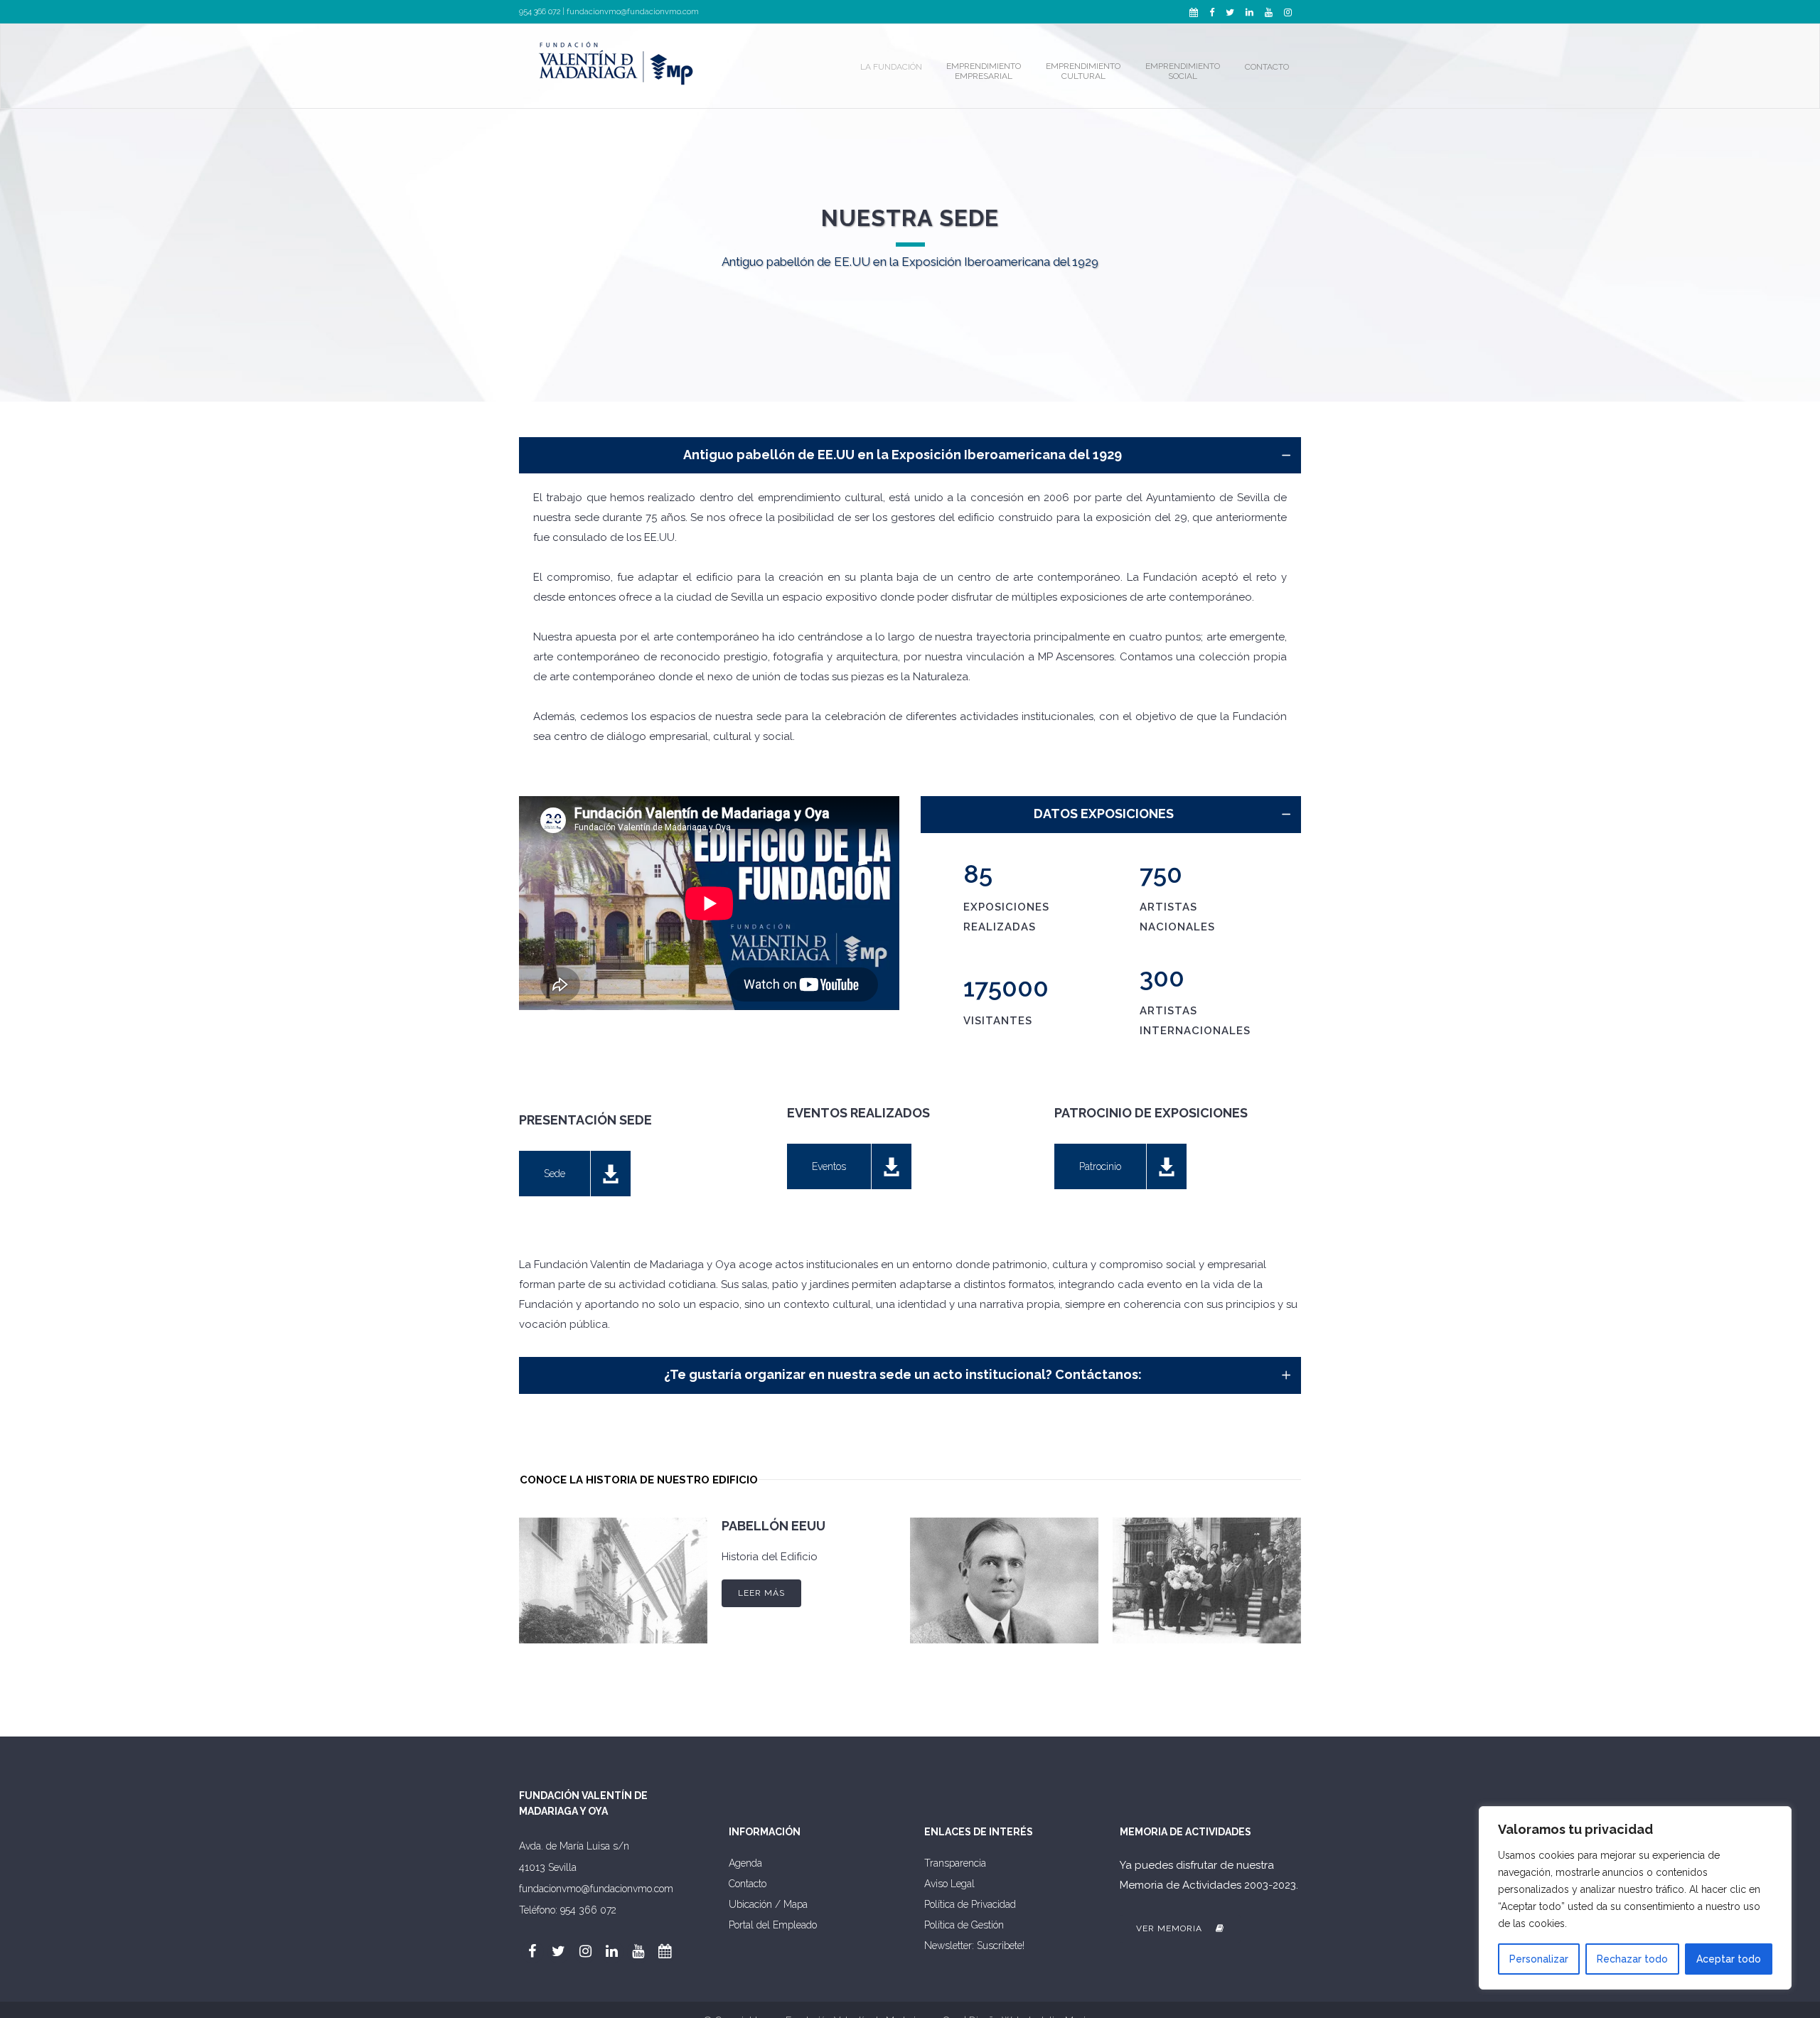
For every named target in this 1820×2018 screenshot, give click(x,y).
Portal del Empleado (773, 1925)
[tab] (910, 455)
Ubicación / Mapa (768, 1904)
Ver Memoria (1171, 1928)
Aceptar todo (1729, 1959)
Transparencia (955, 1863)
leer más (761, 1593)
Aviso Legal (949, 1884)
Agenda (745, 1863)
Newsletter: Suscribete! (974, 1945)
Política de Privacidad (970, 1904)
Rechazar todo (1632, 1959)
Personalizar (1539, 1959)
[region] (1635, 1898)
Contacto (748, 1884)
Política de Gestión (964, 1925)
